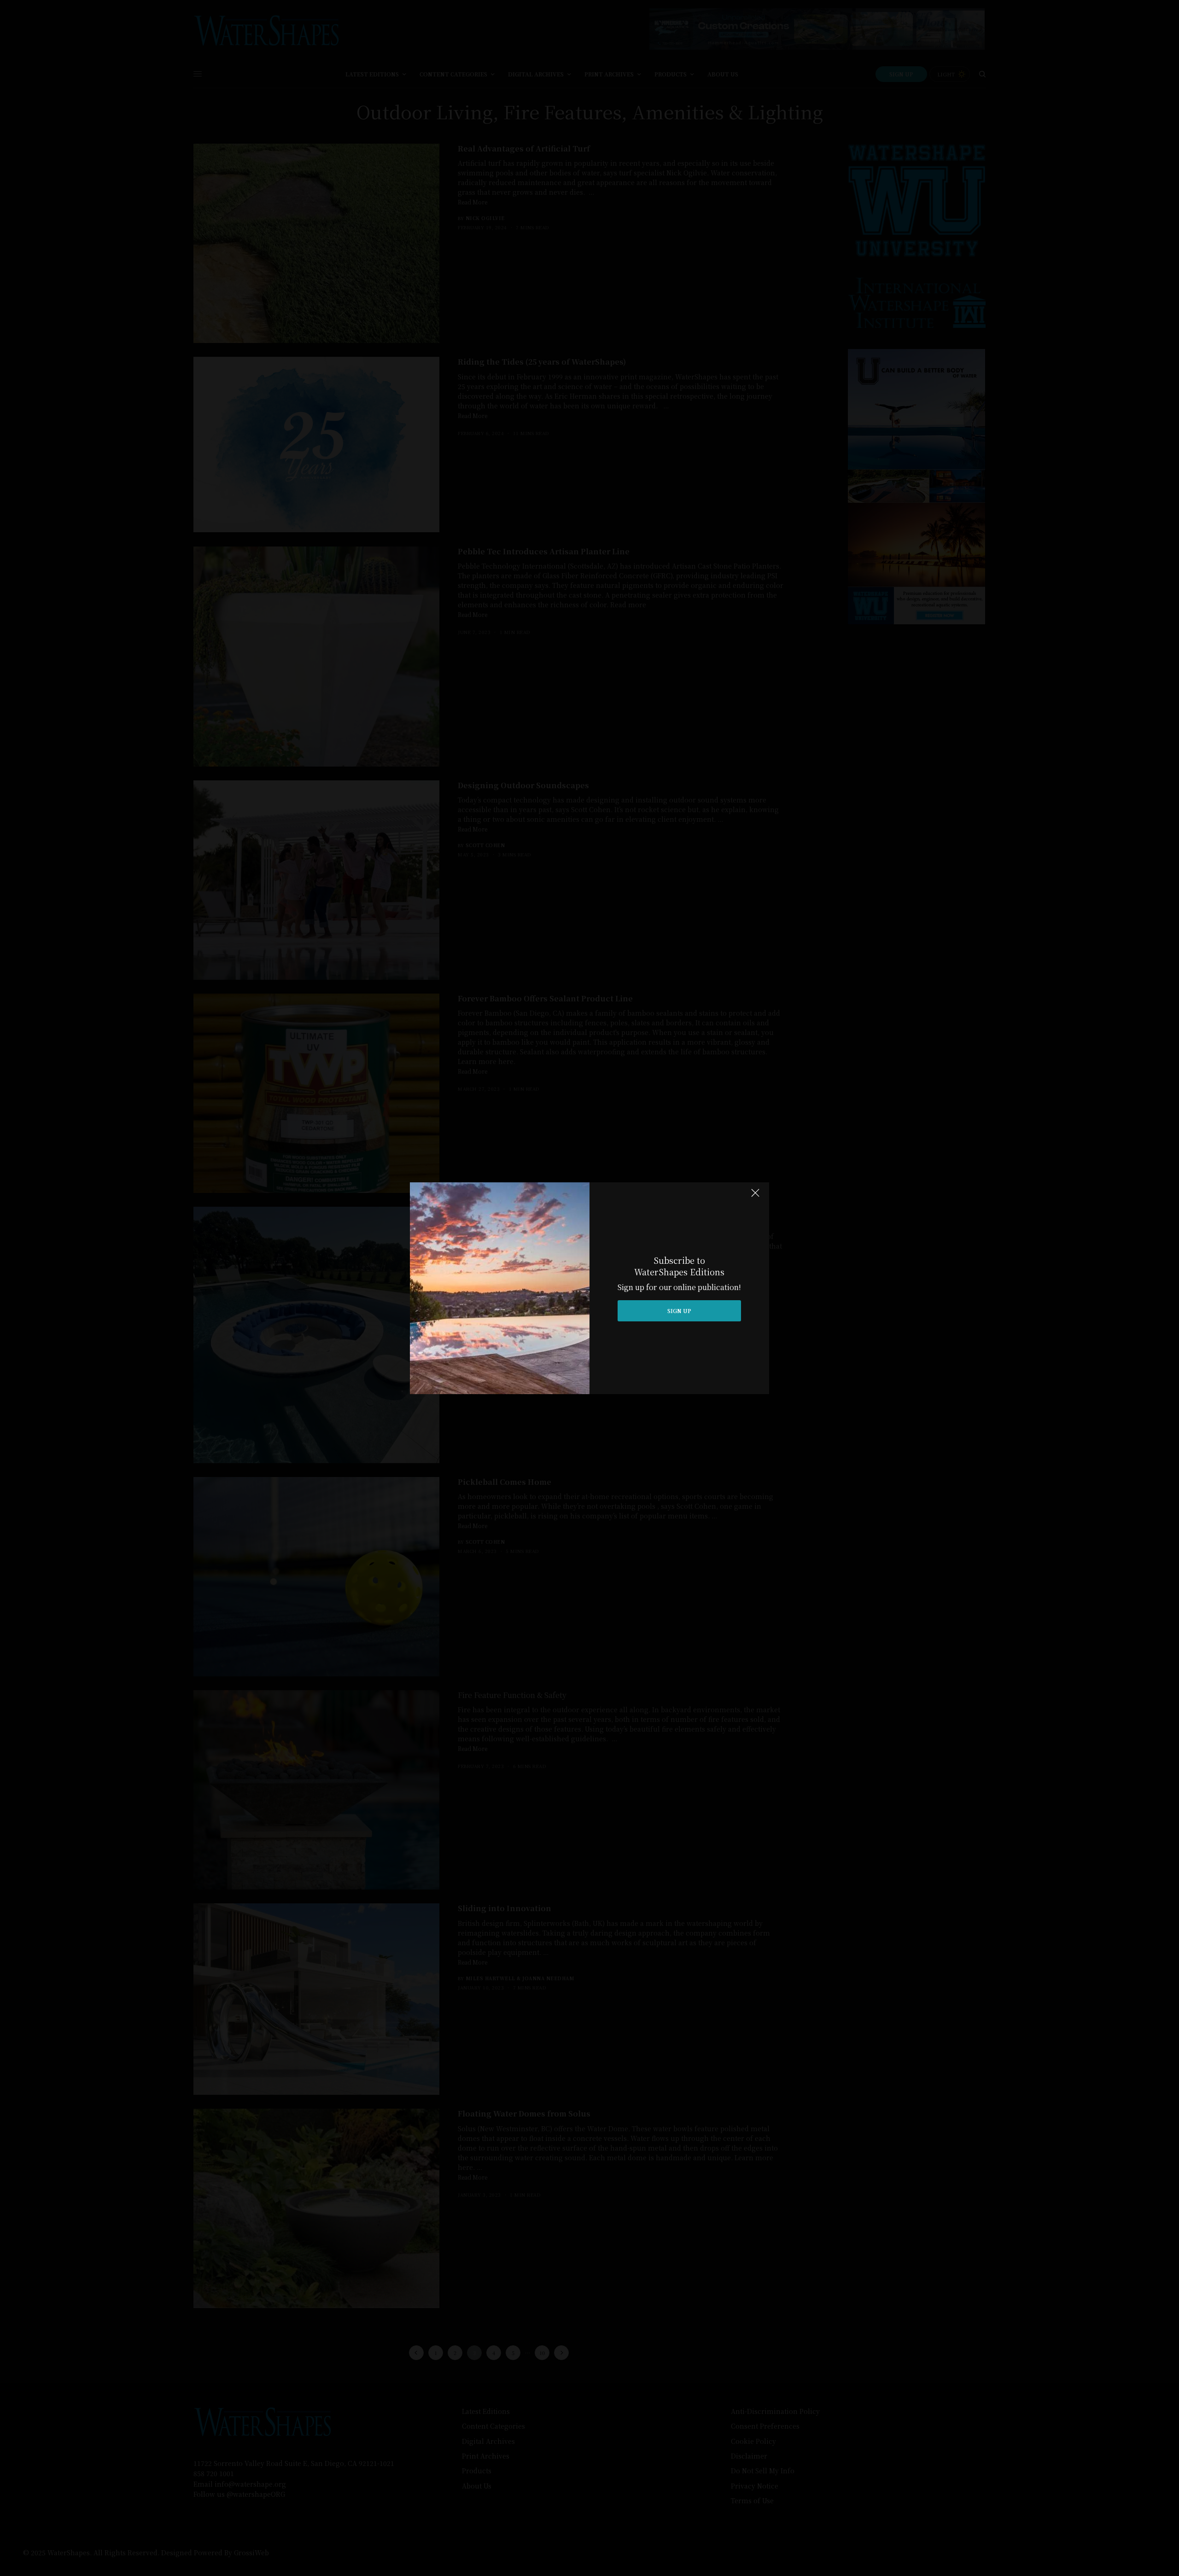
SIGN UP (679, 1311)
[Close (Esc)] (755, 1197)
